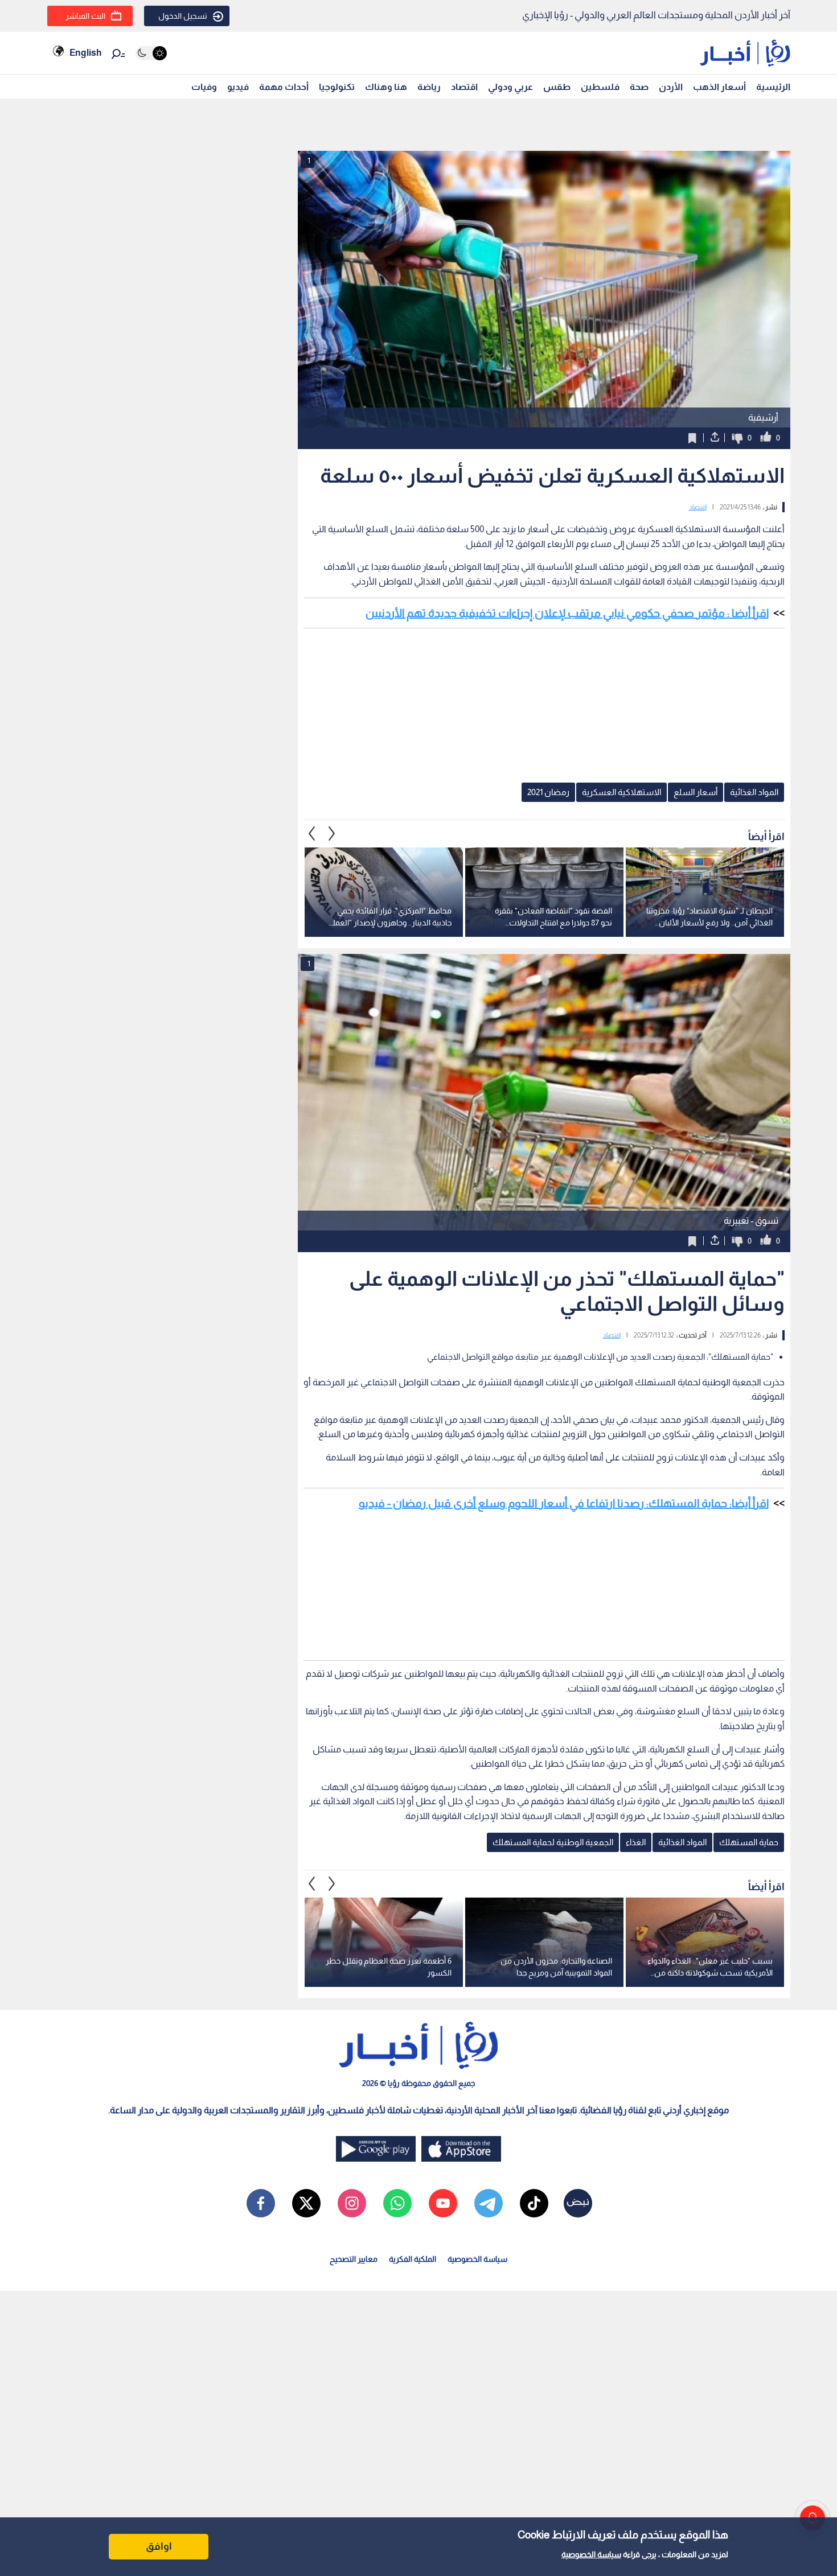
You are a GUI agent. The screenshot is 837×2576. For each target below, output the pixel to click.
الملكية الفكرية (413, 2259)
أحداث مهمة (284, 87)
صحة (639, 87)
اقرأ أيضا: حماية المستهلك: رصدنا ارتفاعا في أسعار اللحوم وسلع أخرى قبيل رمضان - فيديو (564, 1503)
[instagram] (352, 2203)
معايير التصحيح (354, 2259)
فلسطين (600, 87)
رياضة (429, 87)
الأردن (671, 87)
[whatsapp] (397, 2203)
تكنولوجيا (337, 87)
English (85, 53)
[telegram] (489, 2203)
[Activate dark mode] (151, 53)
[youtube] (443, 2203)
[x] (306, 2203)
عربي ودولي (510, 87)
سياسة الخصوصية (591, 2554)
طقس (557, 87)
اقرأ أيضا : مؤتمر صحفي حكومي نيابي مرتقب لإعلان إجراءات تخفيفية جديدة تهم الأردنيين (567, 613)
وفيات (204, 87)
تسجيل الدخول (183, 16)
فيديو (238, 87)
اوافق (159, 2546)
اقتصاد (464, 87)
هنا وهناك (386, 87)
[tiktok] (534, 2203)
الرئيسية (773, 87)
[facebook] (261, 2203)
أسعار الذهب (719, 87)
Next (312, 833)
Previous (332, 833)
